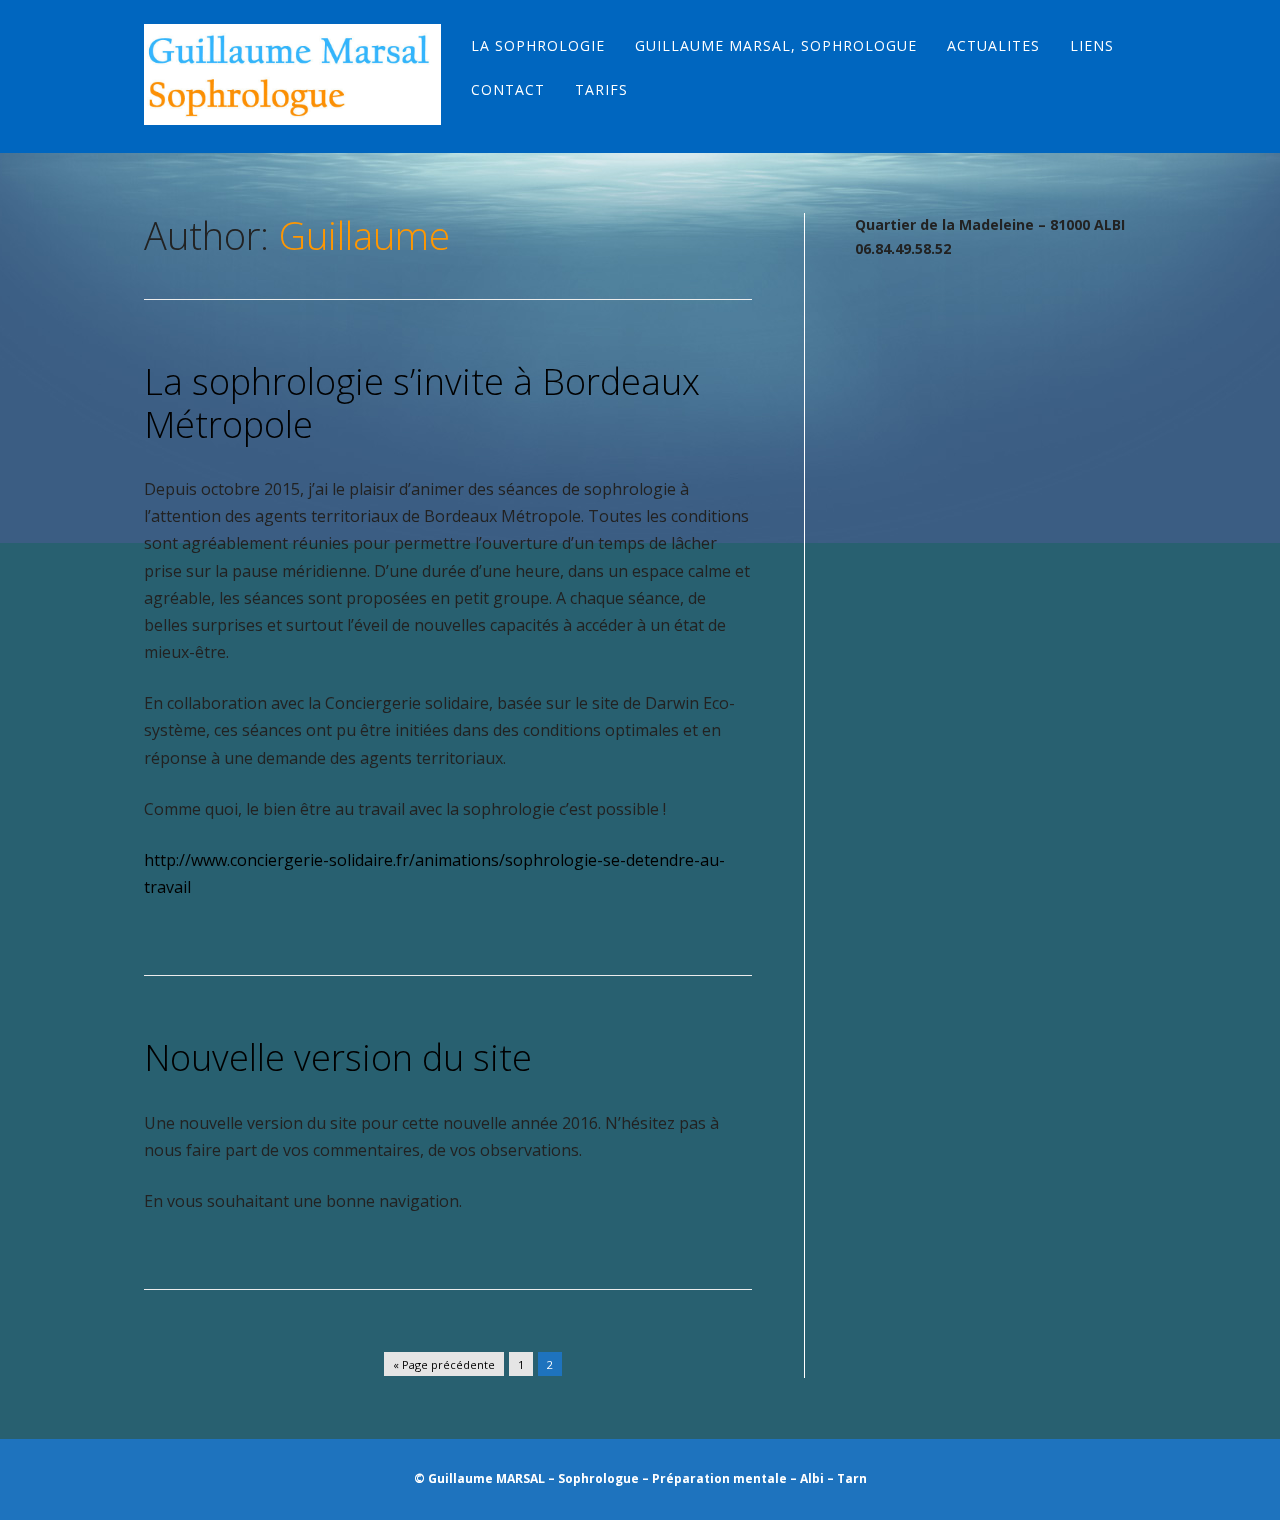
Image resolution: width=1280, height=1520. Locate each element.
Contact (508, 89)
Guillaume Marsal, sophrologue (776, 45)
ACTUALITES (993, 45)
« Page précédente (444, 1364)
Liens (1092, 45)
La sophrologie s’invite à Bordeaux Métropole (422, 403)
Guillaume (364, 235)
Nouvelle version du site (338, 1057)
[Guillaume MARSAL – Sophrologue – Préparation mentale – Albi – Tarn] (293, 74)
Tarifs (601, 89)
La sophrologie (538, 45)
